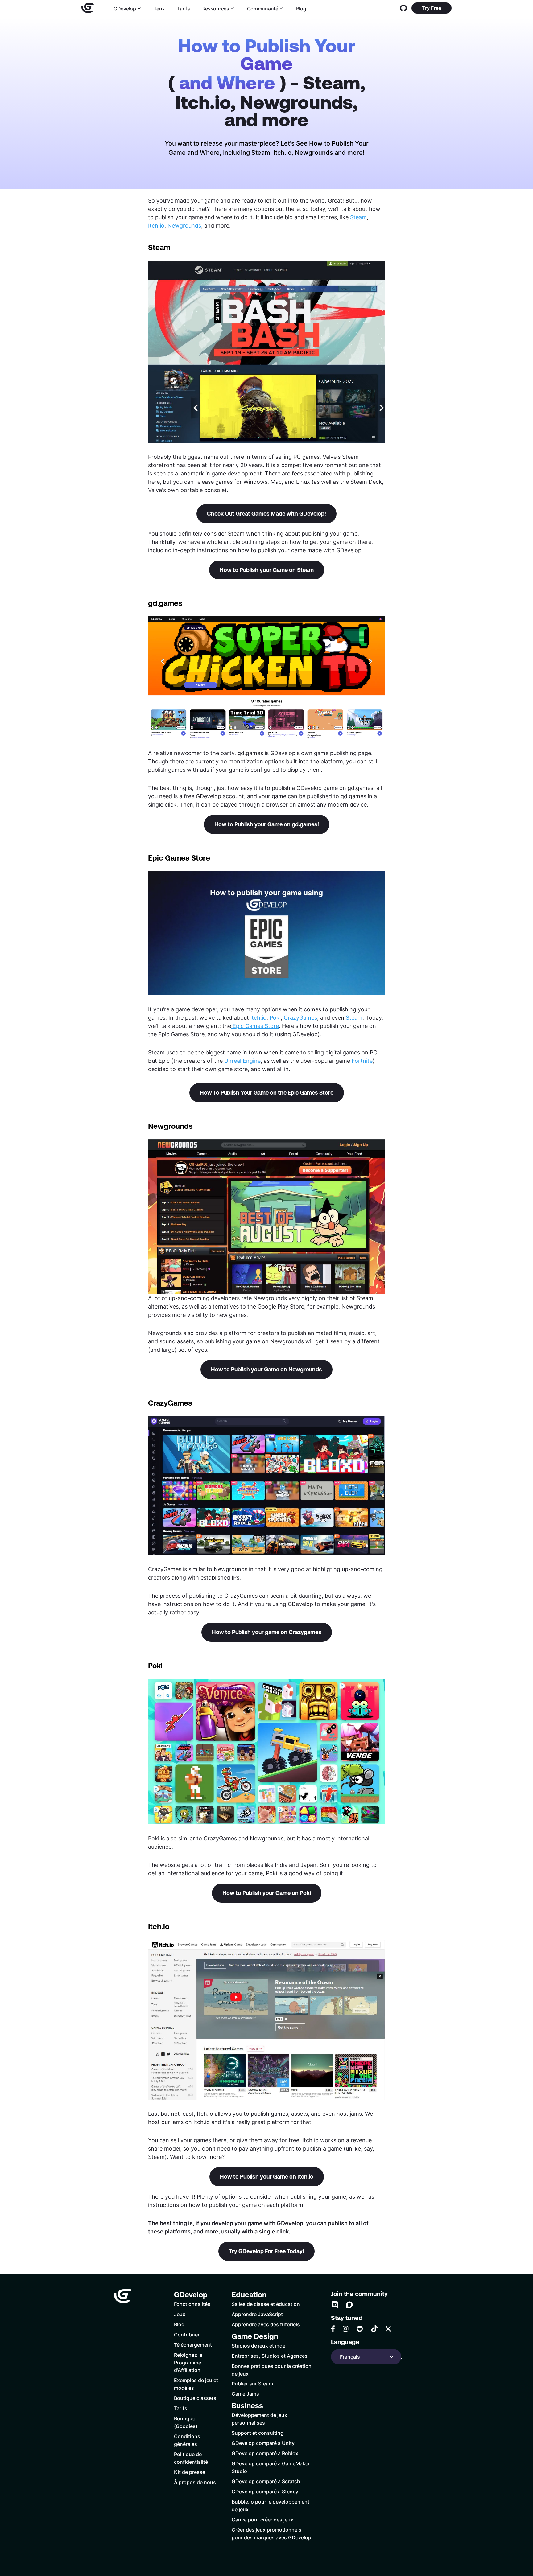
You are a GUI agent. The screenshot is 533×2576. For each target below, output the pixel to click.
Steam (358, 217)
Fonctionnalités (192, 2304)
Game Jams (245, 2394)
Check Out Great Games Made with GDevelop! (266, 514)
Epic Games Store (256, 1026)
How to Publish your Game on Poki (267, 1893)
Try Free (432, 8)
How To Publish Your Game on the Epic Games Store (267, 1093)
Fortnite (362, 1061)
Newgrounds (184, 225)
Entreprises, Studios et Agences (270, 2356)
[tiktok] (374, 2329)
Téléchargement (193, 2345)
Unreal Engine (242, 1061)
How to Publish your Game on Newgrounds (266, 1369)
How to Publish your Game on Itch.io (267, 2177)
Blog (301, 8)
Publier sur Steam (252, 2383)
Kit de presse (190, 2472)
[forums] (349, 2305)
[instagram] (345, 2329)
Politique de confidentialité (191, 2458)
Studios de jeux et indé (258, 2346)
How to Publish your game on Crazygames (267, 1632)
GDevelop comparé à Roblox (265, 2453)
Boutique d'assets (195, 2398)
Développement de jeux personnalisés (259, 2419)
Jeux (159, 8)
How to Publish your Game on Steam (267, 570)
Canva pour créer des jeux (262, 2519)
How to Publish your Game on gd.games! (267, 824)
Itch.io (156, 225)
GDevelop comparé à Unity (263, 2443)
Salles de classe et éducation (266, 2304)
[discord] (335, 2305)
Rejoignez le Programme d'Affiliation (188, 2362)
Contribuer (187, 2334)
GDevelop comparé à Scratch (266, 2481)
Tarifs (183, 8)
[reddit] (360, 2329)
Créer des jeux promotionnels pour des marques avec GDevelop (271, 2533)
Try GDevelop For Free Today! (266, 2251)
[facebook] (333, 2329)
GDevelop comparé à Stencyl (266, 2491)
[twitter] (388, 2329)
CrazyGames (300, 1017)
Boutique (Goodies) (186, 2422)
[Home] (88, 8)
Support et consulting (258, 2433)
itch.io (258, 1017)
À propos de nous (195, 2482)
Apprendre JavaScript (257, 2314)
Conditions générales (187, 2440)
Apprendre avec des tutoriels (266, 2324)
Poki (275, 1017)
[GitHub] (403, 8)
